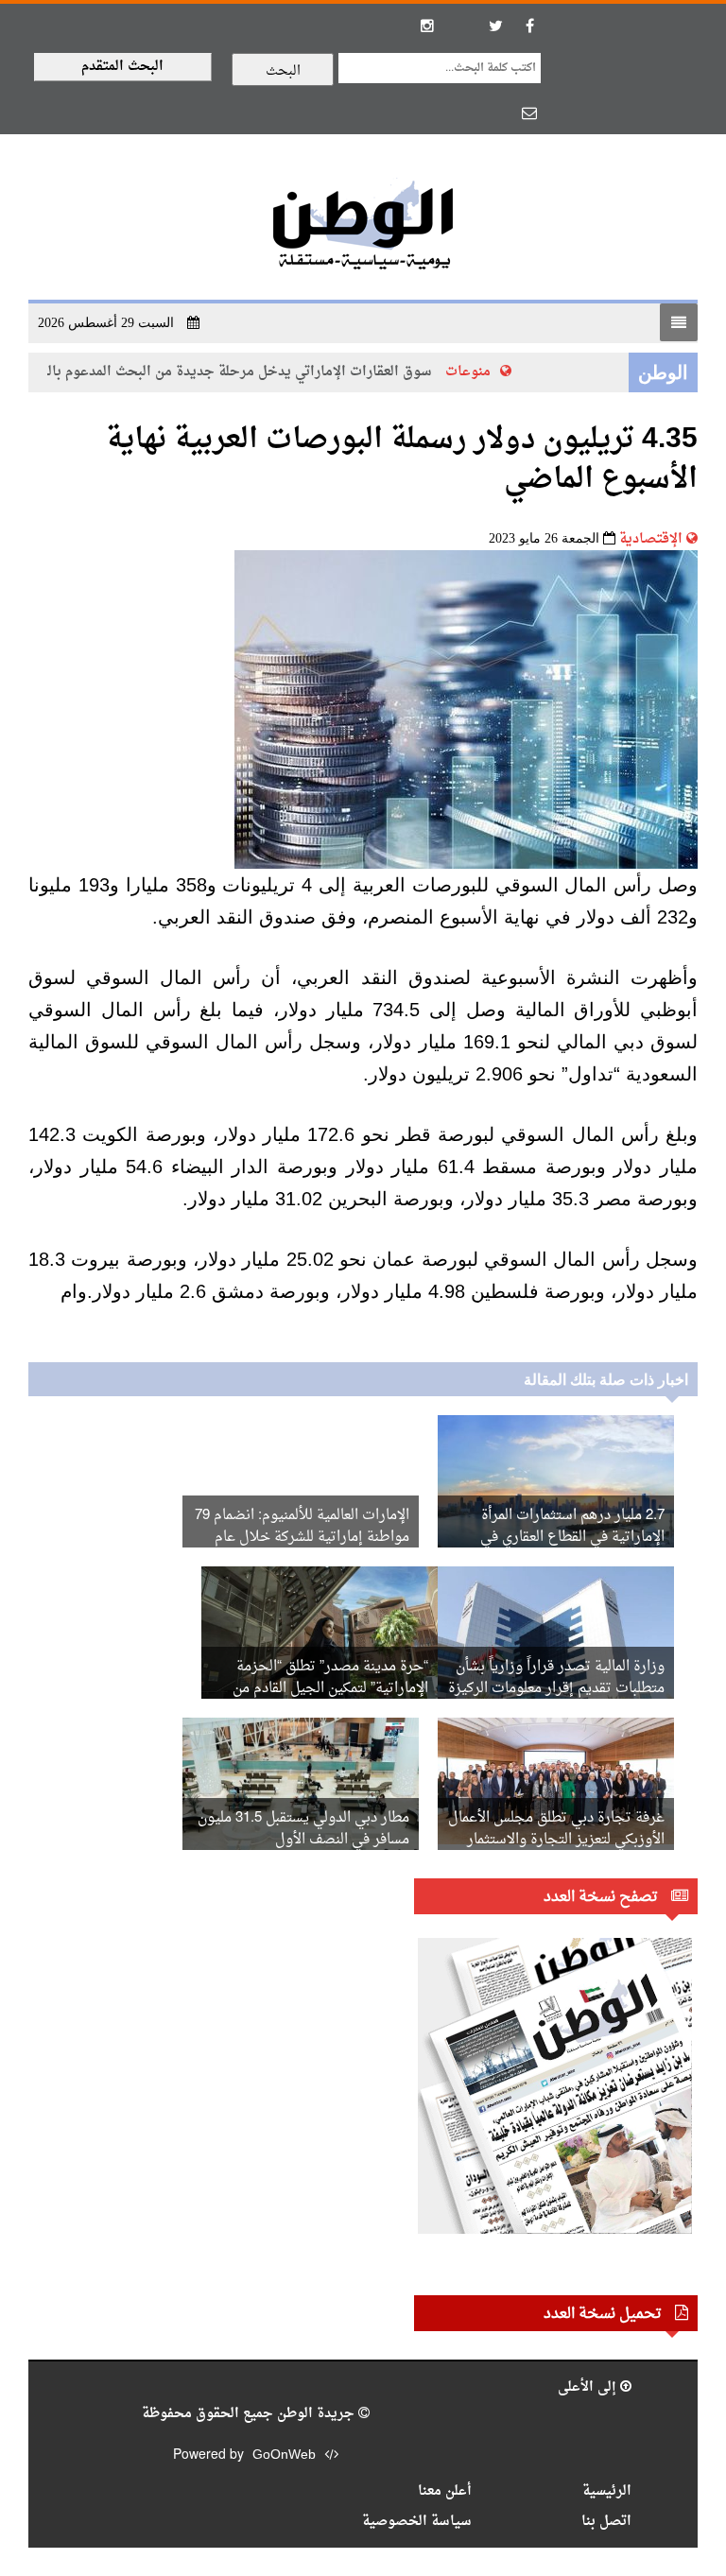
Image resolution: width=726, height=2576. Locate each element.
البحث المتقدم (122, 67)
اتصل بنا (606, 2522)
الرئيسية (607, 2491)
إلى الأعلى (589, 2387)
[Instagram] (427, 26)
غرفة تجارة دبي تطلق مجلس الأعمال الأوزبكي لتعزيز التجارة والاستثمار (556, 1829)
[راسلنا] (529, 112)
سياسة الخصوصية (417, 2522)
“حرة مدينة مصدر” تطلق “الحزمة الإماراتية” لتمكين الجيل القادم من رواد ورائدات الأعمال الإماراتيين (330, 1689)
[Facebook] (529, 26)
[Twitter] (495, 26)
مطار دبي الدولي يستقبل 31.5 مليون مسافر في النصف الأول (303, 1829)
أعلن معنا (445, 2491)
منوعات (486, 372)
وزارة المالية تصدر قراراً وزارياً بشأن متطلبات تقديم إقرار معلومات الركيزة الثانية (556, 1689)
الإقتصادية (651, 539)
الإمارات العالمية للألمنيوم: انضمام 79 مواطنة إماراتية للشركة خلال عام (302, 1527)
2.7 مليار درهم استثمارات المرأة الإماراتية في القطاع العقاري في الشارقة (572, 1538)
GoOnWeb (284, 2455)
